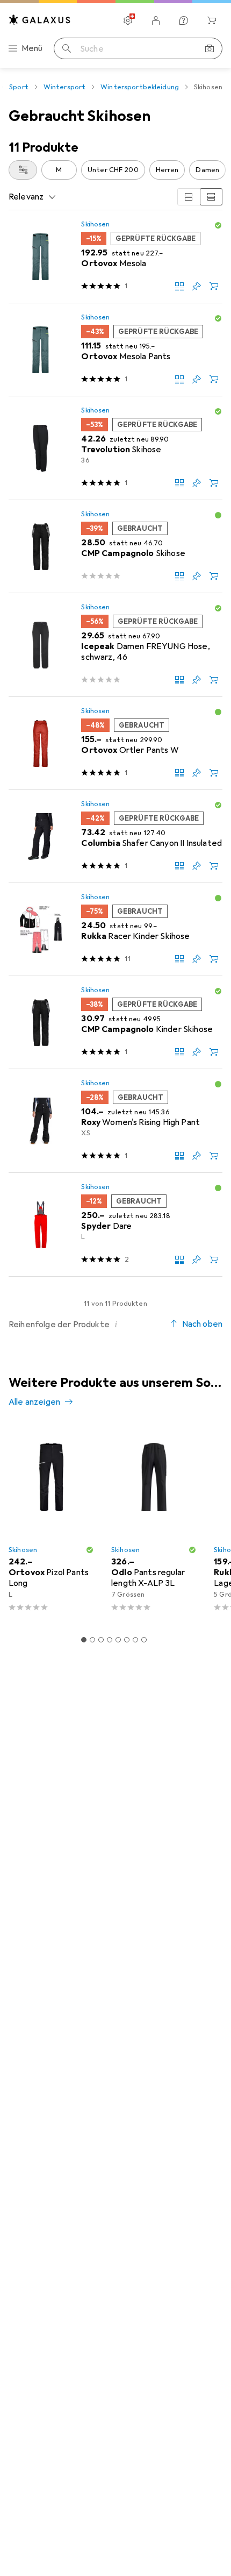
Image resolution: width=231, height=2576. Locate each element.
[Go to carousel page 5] (118, 1640)
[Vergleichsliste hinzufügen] (179, 286)
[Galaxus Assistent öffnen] (184, 20)
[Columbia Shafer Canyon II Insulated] (115, 837)
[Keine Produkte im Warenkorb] (212, 20)
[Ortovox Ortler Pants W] (115, 743)
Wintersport (64, 87)
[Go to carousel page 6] (127, 1640)
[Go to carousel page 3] (101, 1640)
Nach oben (202, 1324)
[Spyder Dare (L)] (115, 1225)
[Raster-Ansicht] (189, 197)
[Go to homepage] (40, 20)
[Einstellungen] (128, 20)
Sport (19, 87)
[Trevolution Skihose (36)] (115, 448)
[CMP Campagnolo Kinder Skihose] (115, 1023)
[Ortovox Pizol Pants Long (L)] (51, 1523)
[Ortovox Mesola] (115, 257)
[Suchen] (67, 48)
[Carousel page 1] (84, 1640)
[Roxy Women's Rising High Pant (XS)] (115, 1121)
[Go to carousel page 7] (135, 1640)
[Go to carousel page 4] (110, 1640)
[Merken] (197, 286)
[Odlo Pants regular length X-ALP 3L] (154, 1523)
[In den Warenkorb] (214, 286)
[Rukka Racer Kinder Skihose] (115, 930)
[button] (218, 225)
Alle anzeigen (34, 1402)
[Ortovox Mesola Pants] (115, 350)
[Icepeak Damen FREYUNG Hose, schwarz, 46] (115, 645)
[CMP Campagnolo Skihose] (115, 547)
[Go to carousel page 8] (144, 1640)
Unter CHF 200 (113, 170)
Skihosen (95, 224)
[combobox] (23, 170)
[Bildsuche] (210, 48)
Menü (32, 48)
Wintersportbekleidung (140, 87)
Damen (207, 170)
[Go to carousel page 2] (92, 1640)
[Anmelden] (156, 20)
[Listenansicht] (211, 197)
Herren (167, 170)
